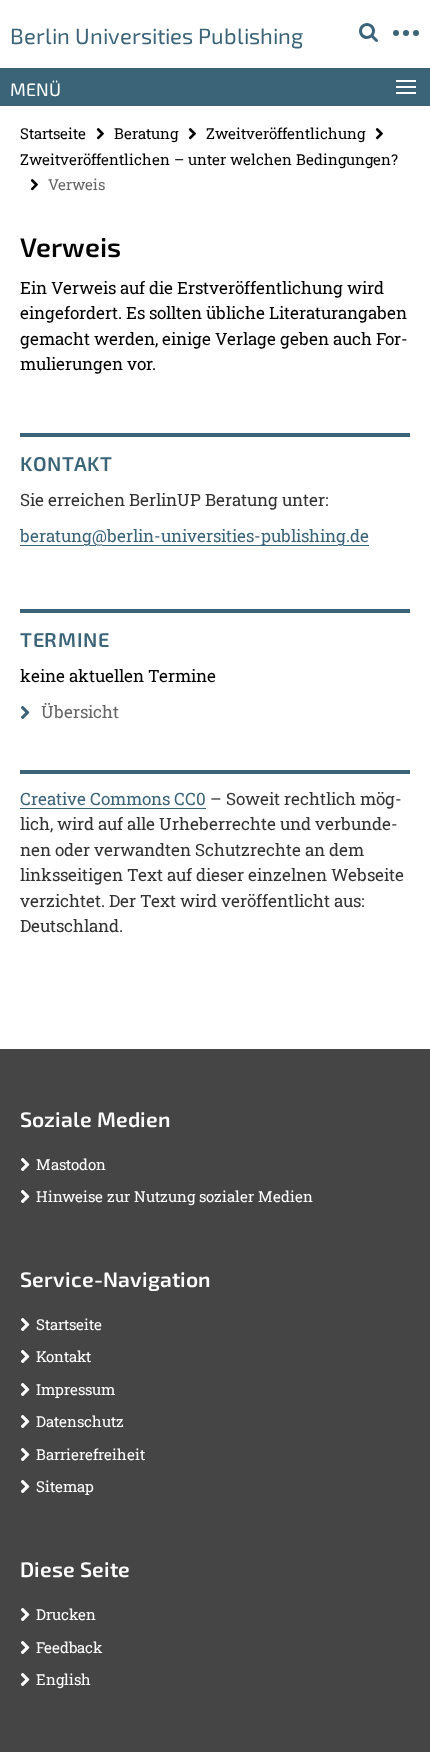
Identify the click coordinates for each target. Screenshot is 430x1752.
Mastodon (71, 1164)
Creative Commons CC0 (113, 798)
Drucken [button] (66, 1614)
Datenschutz (80, 1421)
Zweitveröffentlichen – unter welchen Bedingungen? (209, 159)
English (63, 1679)
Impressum (75, 1389)
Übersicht (80, 711)
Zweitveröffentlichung (285, 133)
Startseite (53, 133)
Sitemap (65, 1486)
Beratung (146, 133)
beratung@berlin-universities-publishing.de (194, 535)
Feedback (69, 1647)
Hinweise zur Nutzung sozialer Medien (174, 1196)
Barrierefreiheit (90, 1454)
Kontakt (63, 1356)
